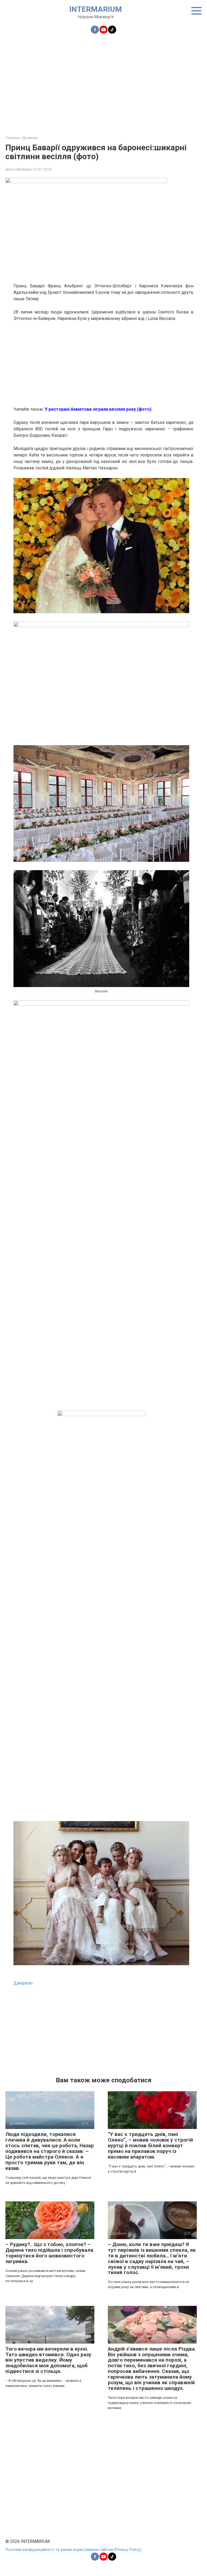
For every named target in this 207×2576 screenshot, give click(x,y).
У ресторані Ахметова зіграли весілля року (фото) (98, 409)
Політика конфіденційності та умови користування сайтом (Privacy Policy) (73, 2550)
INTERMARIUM (96, 9)
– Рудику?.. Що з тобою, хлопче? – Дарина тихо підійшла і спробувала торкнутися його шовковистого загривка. (49, 2253)
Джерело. (23, 1983)
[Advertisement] (103, 81)
